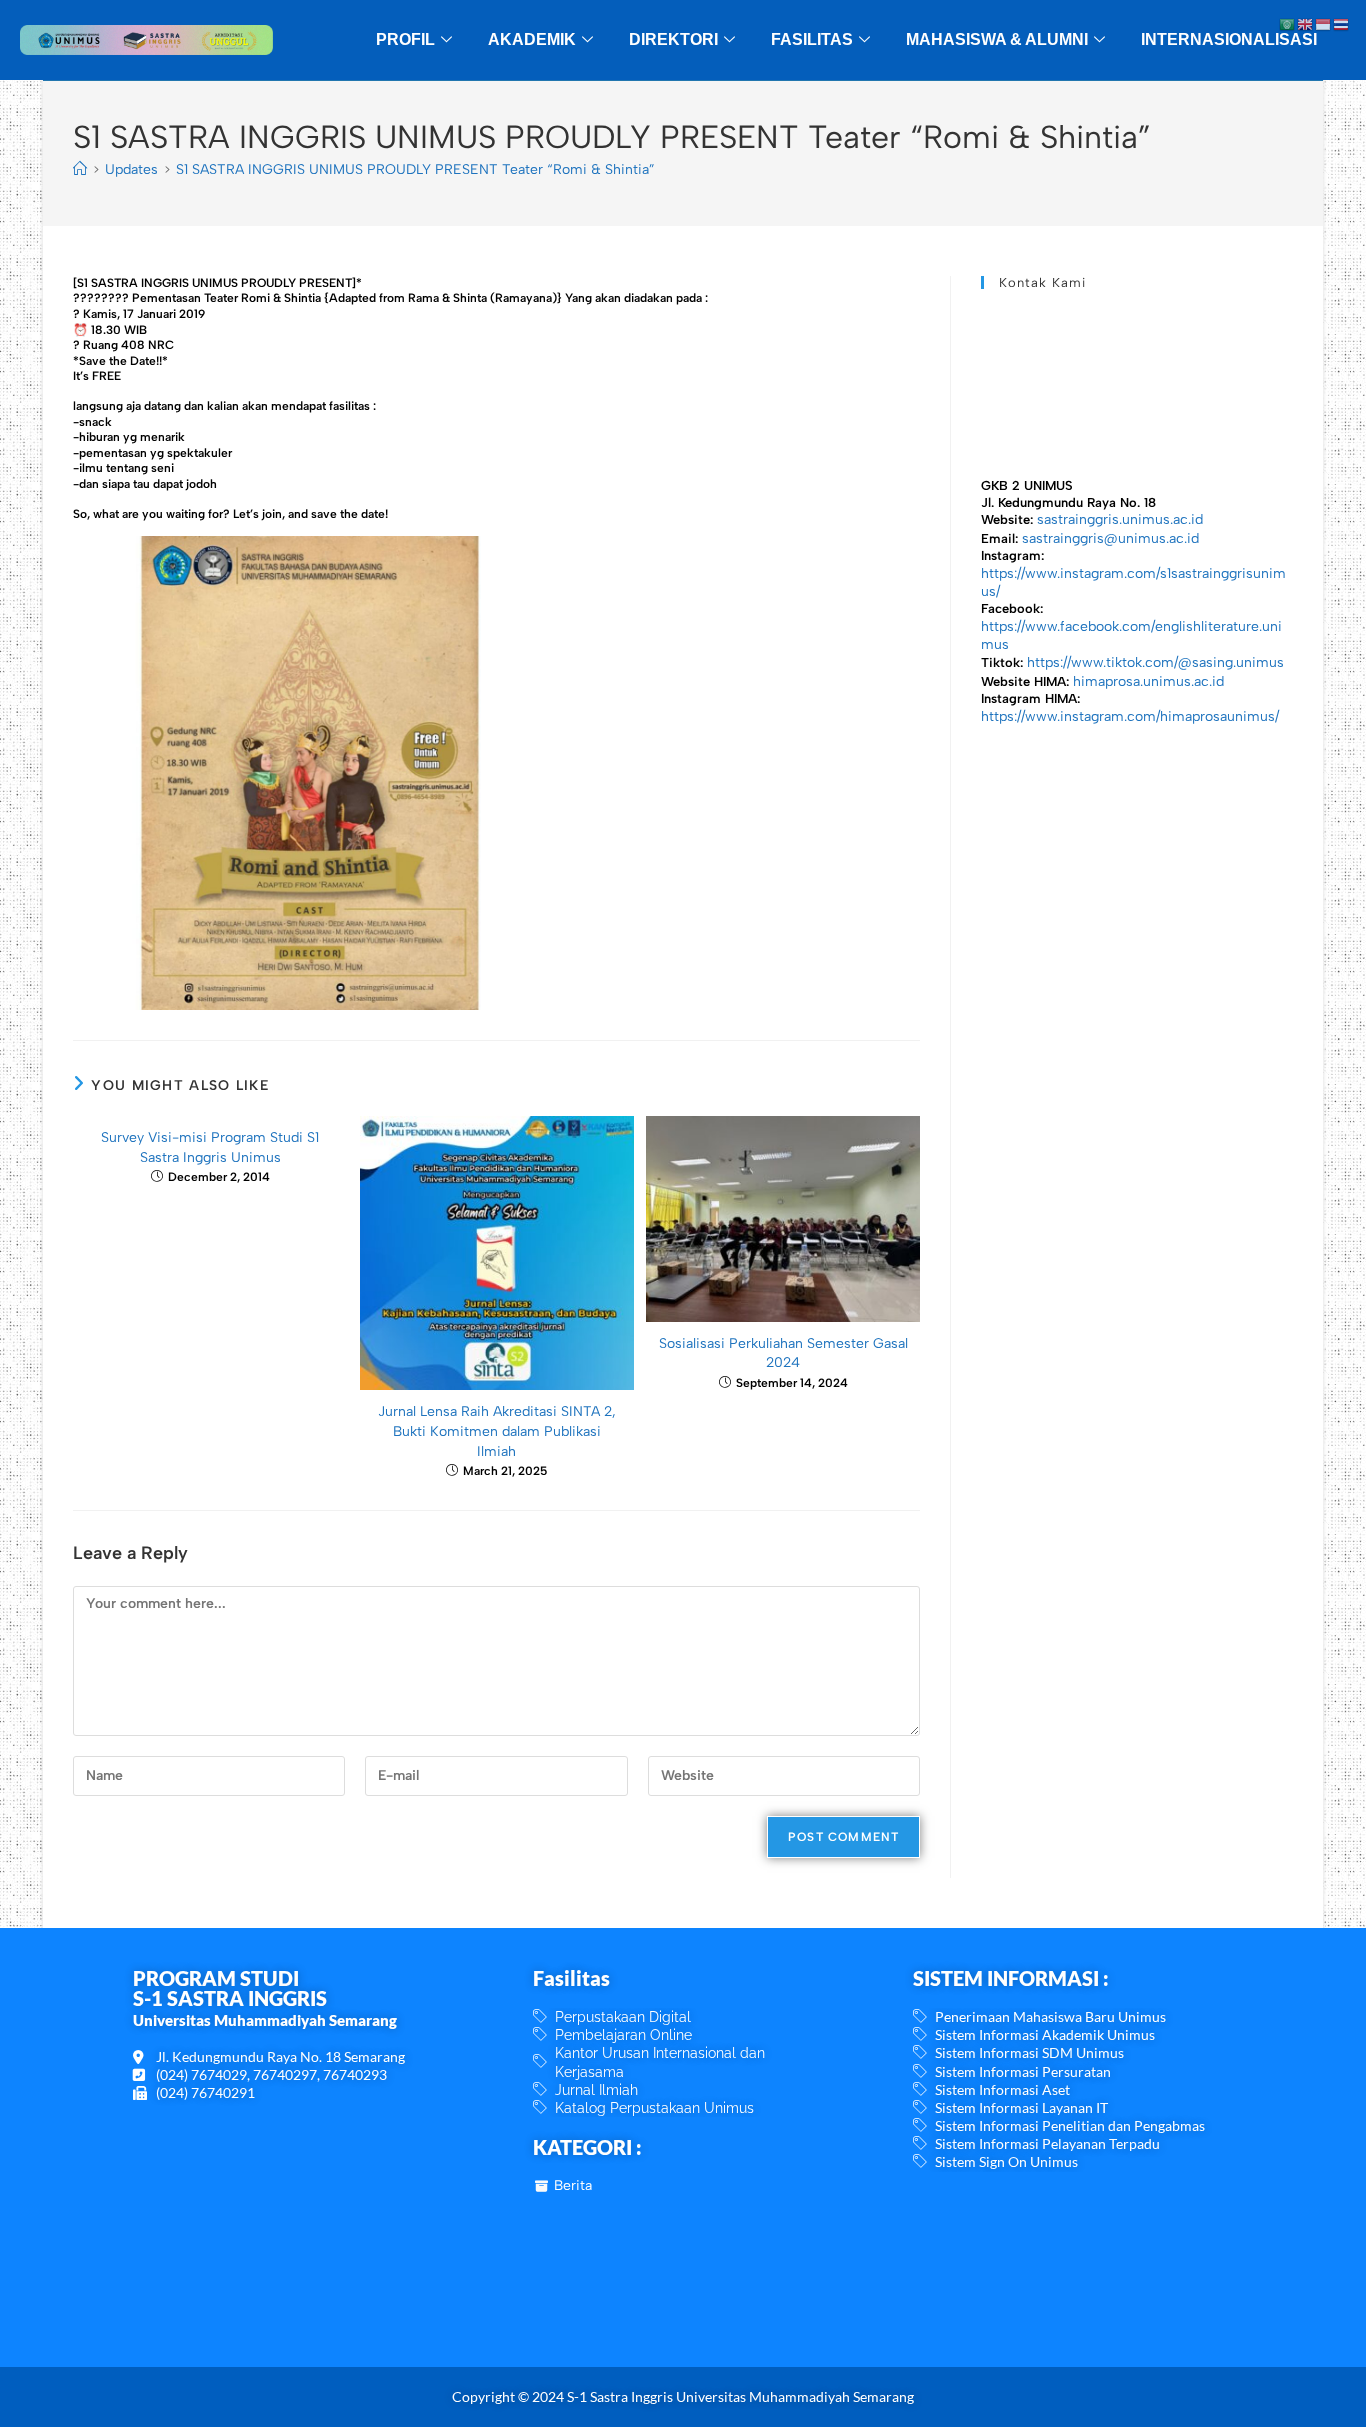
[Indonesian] (1324, 23)
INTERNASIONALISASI (1229, 39)
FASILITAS (812, 39)
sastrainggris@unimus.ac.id (1110, 538)
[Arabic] (1288, 23)
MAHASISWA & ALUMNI (997, 39)
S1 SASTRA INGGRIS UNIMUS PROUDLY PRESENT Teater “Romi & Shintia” (415, 169)
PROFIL (405, 39)
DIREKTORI (673, 39)
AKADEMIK (532, 39)
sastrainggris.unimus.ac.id (1120, 519)
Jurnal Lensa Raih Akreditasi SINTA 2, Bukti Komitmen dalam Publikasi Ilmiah (497, 1431)
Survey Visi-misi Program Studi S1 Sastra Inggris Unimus (210, 1147)
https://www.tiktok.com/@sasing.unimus (1155, 662)
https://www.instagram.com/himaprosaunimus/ (1130, 716)
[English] (1306, 23)
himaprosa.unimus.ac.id (1148, 681)
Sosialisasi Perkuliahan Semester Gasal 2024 (783, 1353)
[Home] (80, 169)
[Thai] (1342, 23)
